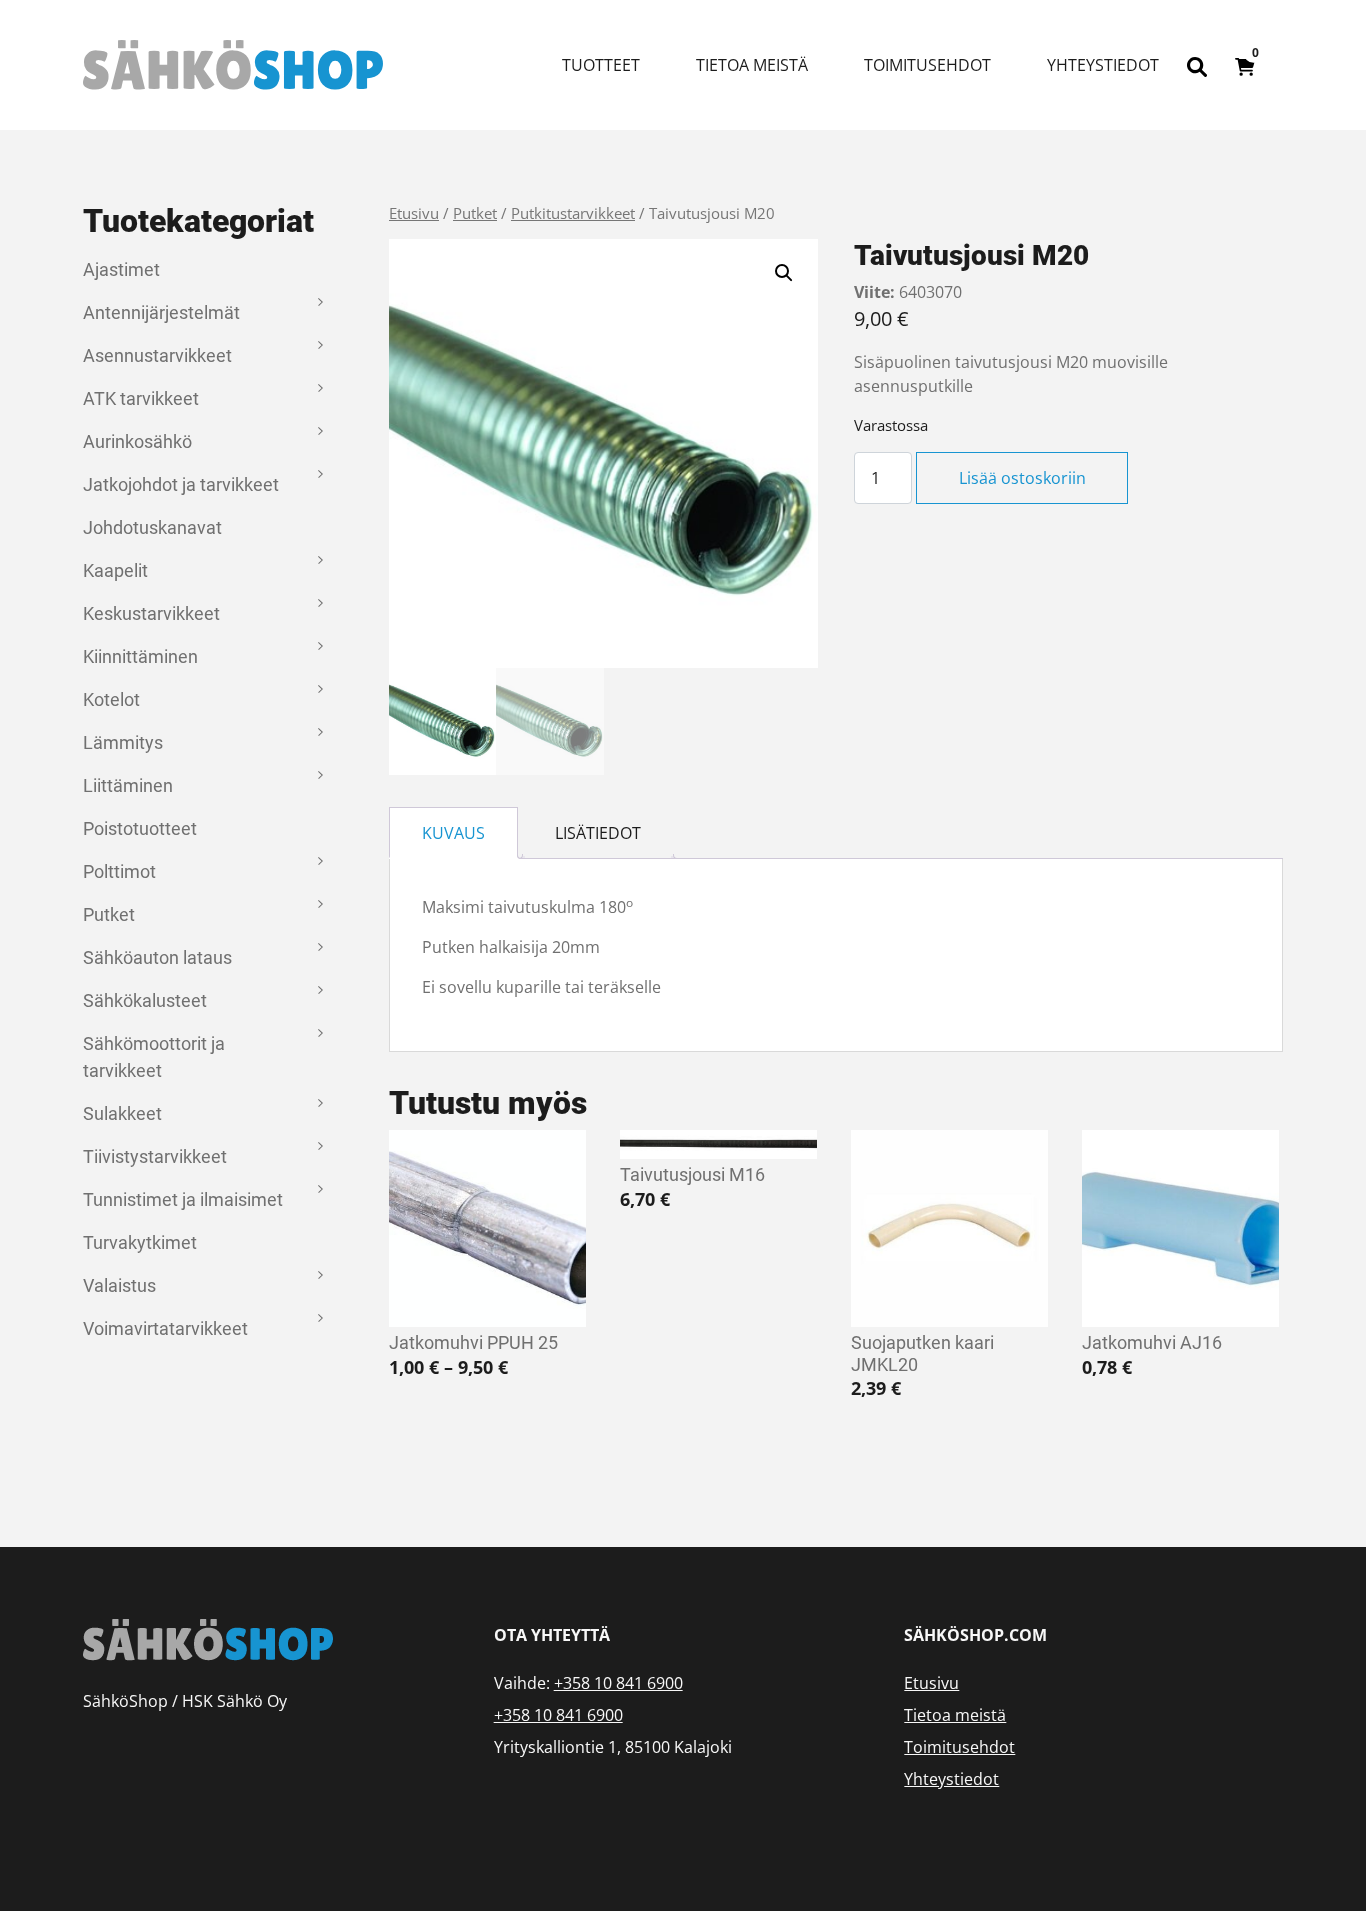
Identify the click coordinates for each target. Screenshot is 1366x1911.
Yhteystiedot (1103, 65)
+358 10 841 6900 (618, 1683)
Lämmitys (123, 742)
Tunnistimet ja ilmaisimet (183, 1199)
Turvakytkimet (140, 1242)
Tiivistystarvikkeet (155, 1156)
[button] (784, 273)
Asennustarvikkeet (157, 355)
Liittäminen (128, 785)
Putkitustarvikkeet (573, 213)
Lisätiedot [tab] (598, 833)
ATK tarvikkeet (141, 398)
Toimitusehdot (927, 65)
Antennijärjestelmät (161, 312)
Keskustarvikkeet (151, 613)
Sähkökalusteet (145, 1000)
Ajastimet (121, 269)
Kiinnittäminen (140, 656)
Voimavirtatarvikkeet (165, 1328)
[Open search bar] (1197, 65)
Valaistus (119, 1285)
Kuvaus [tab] (453, 833)
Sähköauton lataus (157, 957)
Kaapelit (115, 570)
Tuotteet (601, 65)
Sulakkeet (122, 1113)
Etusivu (414, 213)
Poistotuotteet (140, 828)
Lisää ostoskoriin (1022, 478)
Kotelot (111, 699)
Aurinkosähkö (137, 441)
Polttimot (119, 871)
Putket (109, 914)
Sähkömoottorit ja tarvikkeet (154, 1057)
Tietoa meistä (752, 65)
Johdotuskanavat (152, 527)
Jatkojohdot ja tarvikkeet (181, 484)
